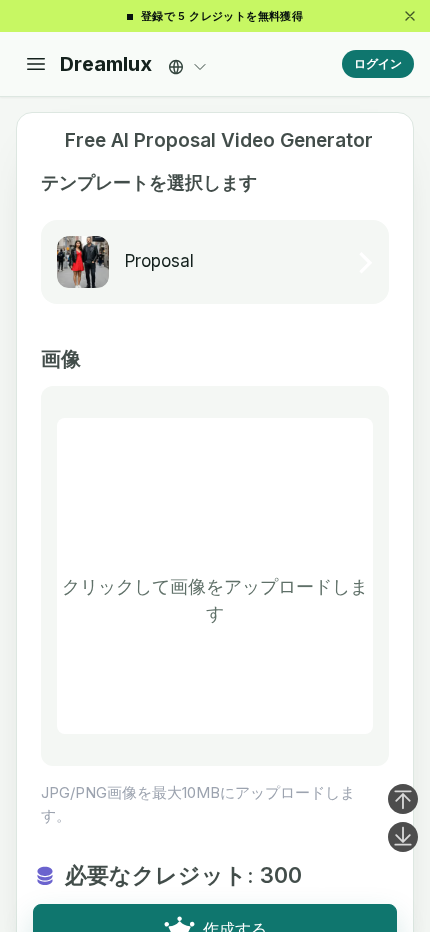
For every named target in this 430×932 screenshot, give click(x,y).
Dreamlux (106, 64)
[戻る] (45, 141)
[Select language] (188, 61)
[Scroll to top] (403, 799)
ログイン (378, 63)
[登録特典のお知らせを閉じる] (410, 16)
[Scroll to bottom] (403, 837)
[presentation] (215, 576)
